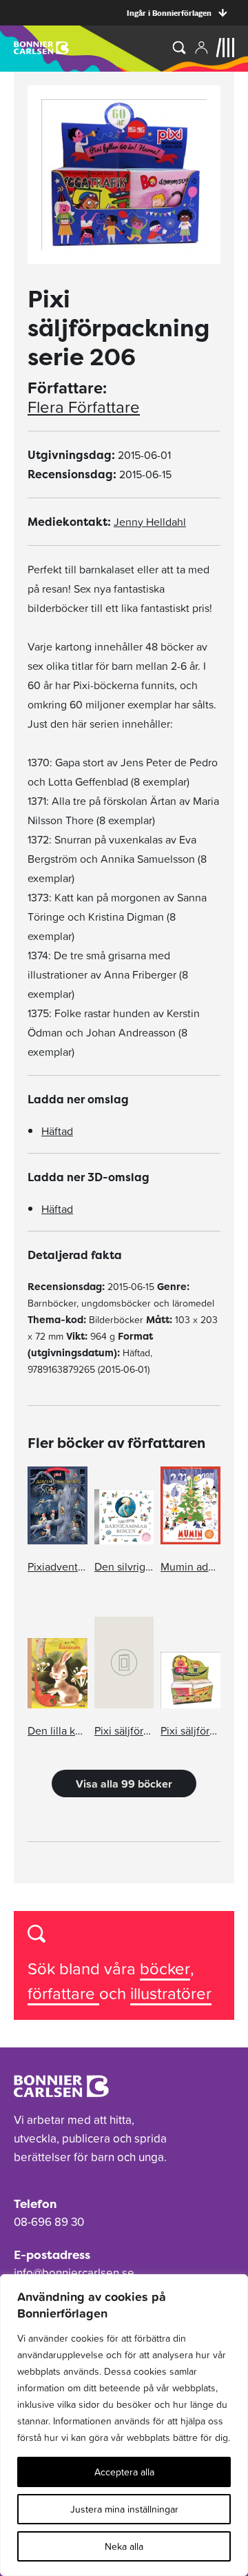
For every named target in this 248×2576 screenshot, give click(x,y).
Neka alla (124, 2546)
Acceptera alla (124, 2472)
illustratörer (171, 1993)
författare (63, 1993)
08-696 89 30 (49, 2222)
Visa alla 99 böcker (124, 1783)
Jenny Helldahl (150, 522)
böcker (165, 1969)
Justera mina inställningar (124, 2509)
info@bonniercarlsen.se (74, 2273)
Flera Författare (84, 407)
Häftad (57, 1131)
